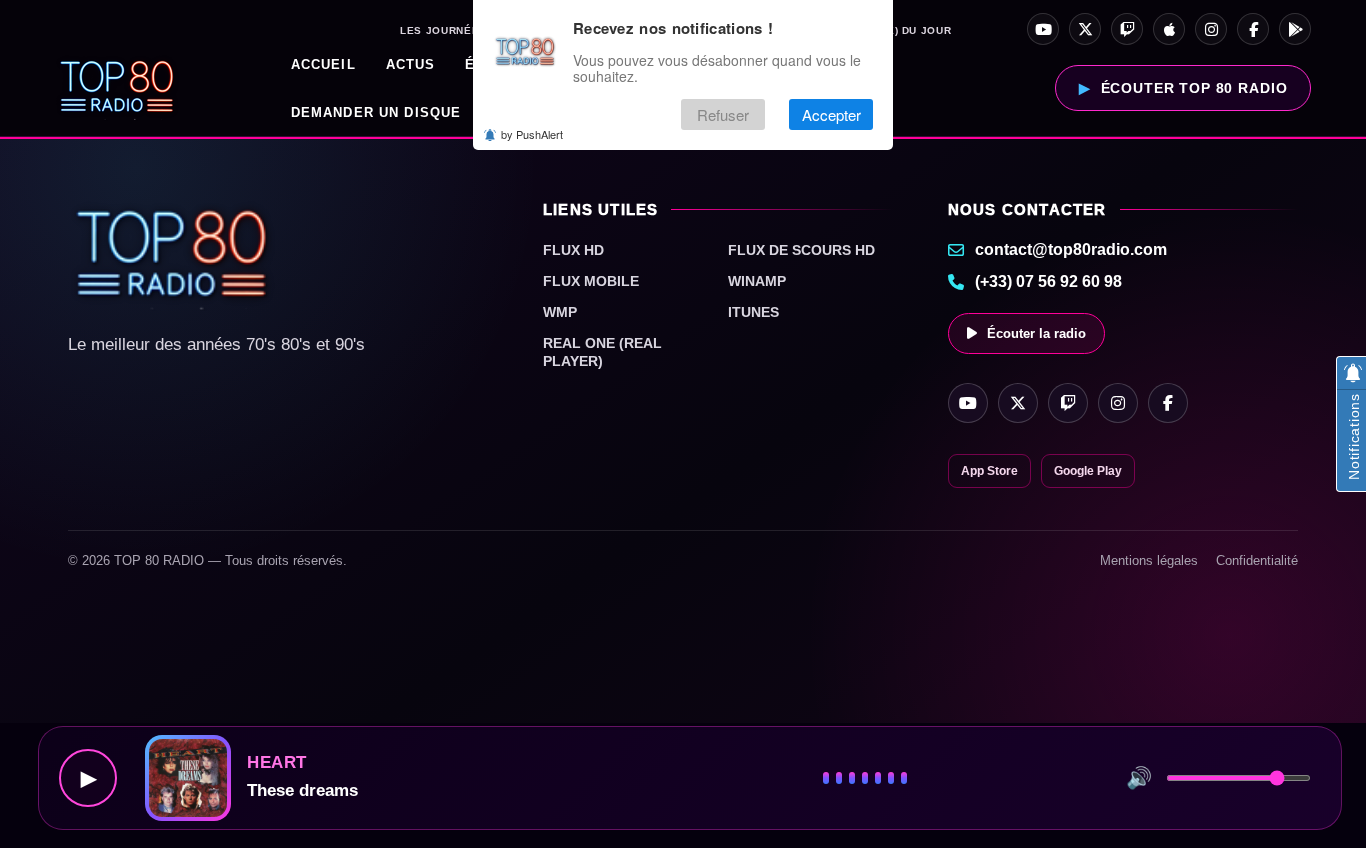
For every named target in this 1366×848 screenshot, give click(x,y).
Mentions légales (1149, 560)
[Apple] (1169, 29)
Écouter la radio (1036, 333)
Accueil (323, 64)
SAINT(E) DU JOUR (900, 31)
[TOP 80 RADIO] (117, 88)
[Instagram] (1211, 29)
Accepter (831, 114)
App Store (989, 471)
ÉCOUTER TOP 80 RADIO (1194, 88)
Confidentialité (1257, 560)
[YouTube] (1043, 29)
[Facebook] (1253, 29)
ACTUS (411, 64)
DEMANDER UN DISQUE (376, 112)
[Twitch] (1127, 29)
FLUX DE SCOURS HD (801, 250)
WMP (560, 312)
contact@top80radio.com (1071, 249)
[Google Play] (1295, 29)
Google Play (1088, 471)
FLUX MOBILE (591, 281)
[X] (1085, 29)
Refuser (723, 114)
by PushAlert (532, 134)
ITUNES (753, 312)
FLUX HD (573, 250)
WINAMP (757, 281)
